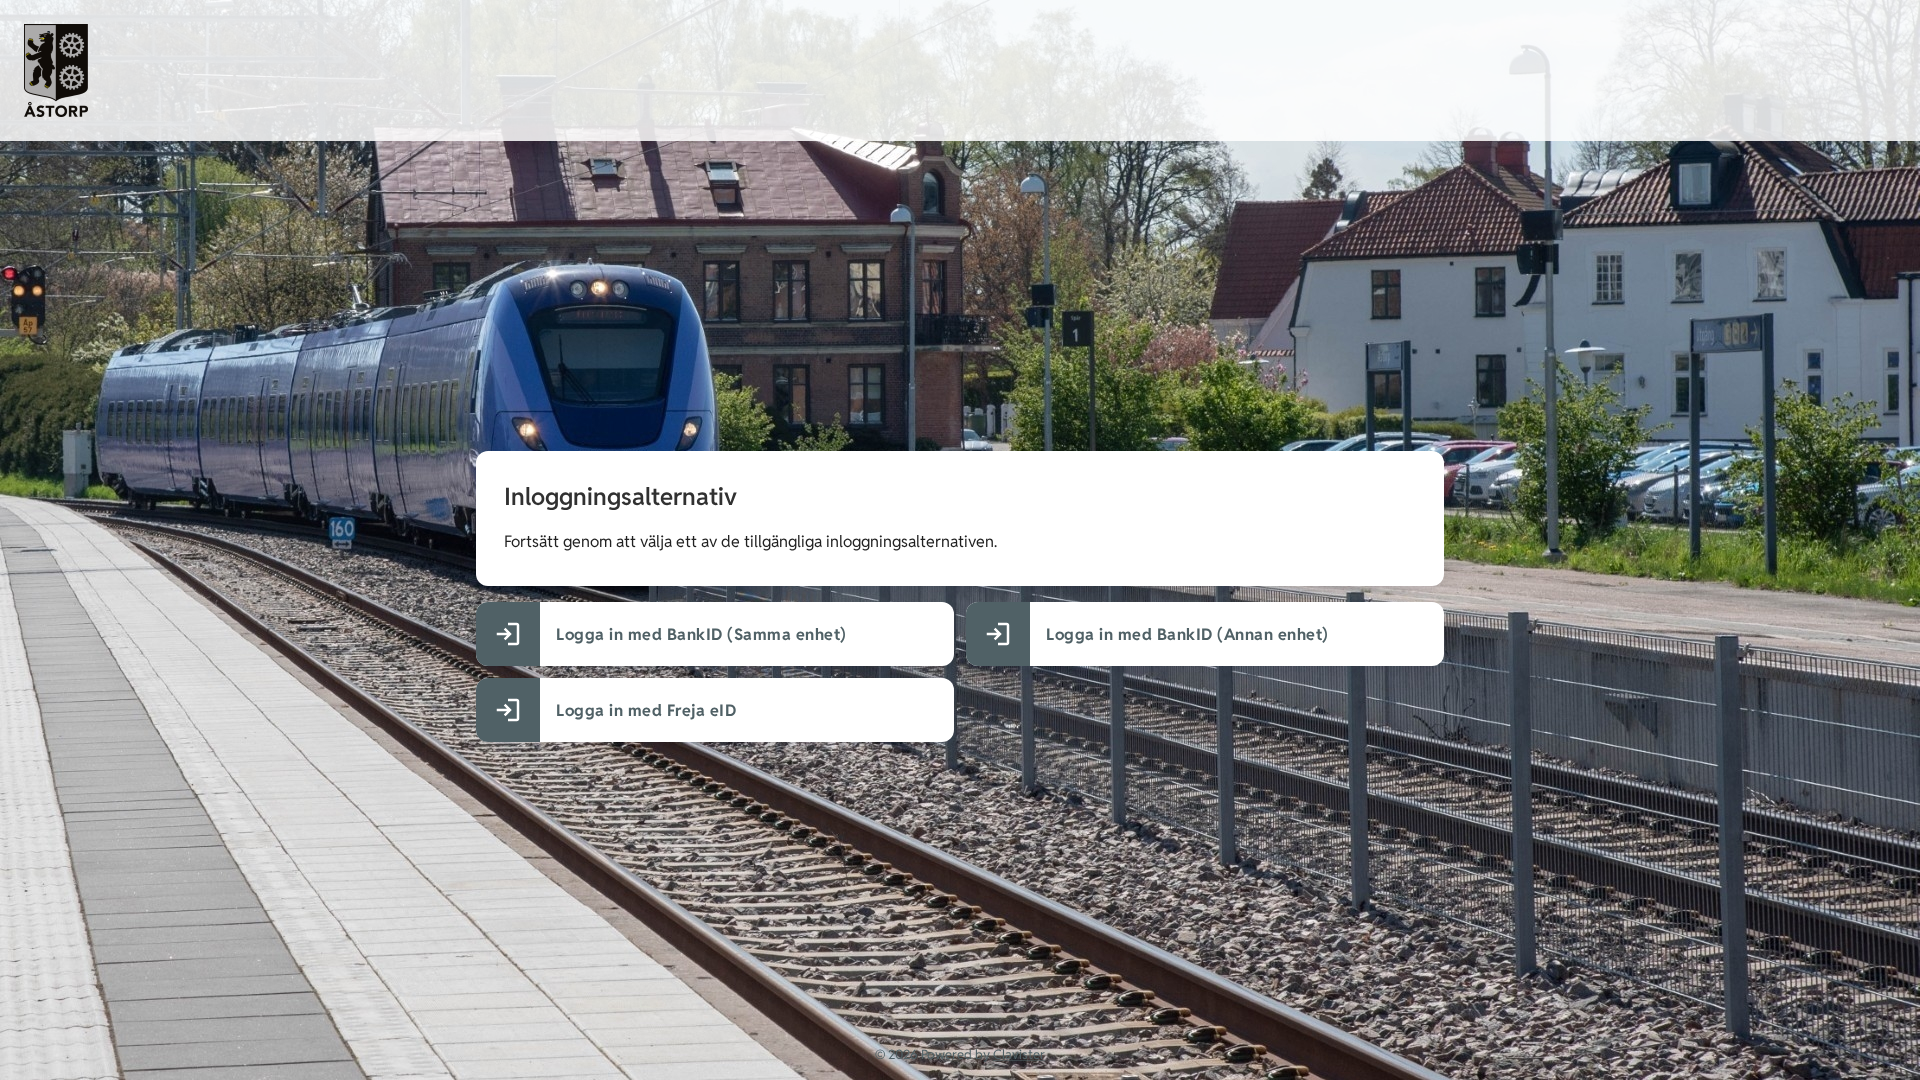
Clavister (1019, 1054)
